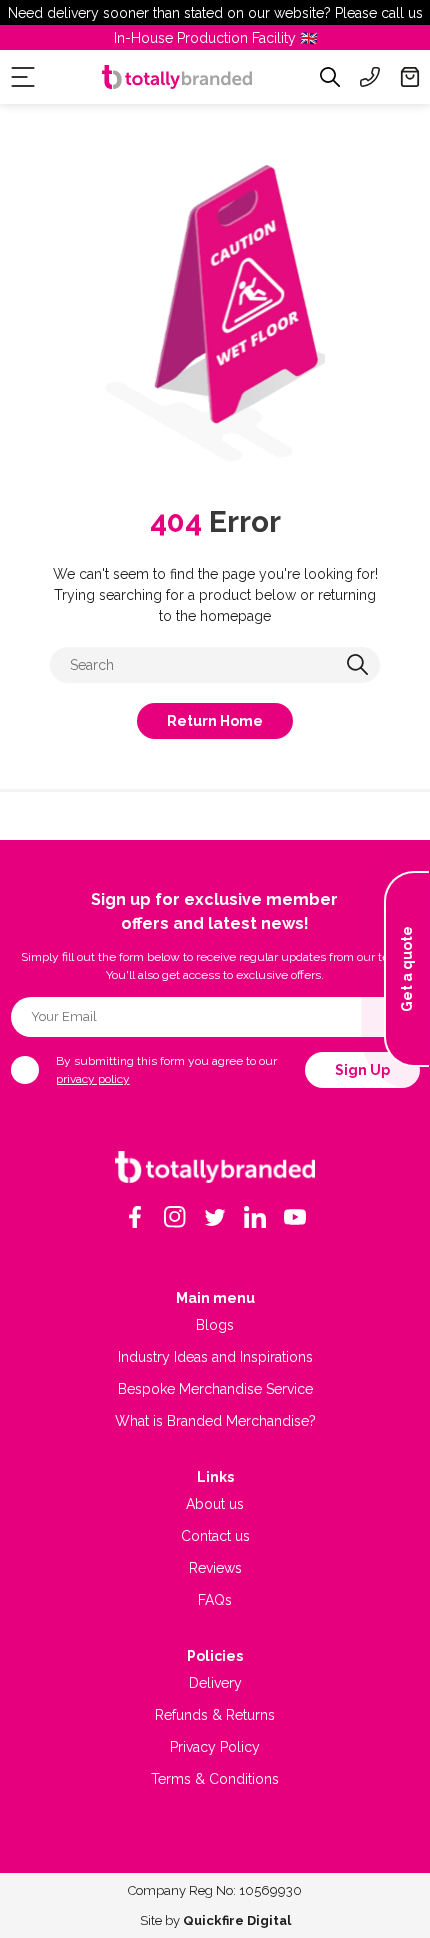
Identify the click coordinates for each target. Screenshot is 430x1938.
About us (215, 1504)
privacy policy (93, 1079)
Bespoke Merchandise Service (215, 1389)
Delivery (215, 1683)
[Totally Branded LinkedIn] (255, 1217)
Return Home (215, 721)
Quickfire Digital (237, 1920)
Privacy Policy (215, 1747)
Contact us (215, 1536)
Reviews (215, 1568)
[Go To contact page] (370, 77)
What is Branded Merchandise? (215, 1421)
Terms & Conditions (215, 1779)
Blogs (215, 1325)
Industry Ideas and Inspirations (215, 1357)
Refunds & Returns (215, 1715)
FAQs (215, 1600)
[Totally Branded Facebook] (135, 1217)
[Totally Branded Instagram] (175, 1217)
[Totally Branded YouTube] (295, 1217)
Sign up (362, 1070)
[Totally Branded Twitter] (215, 1217)
